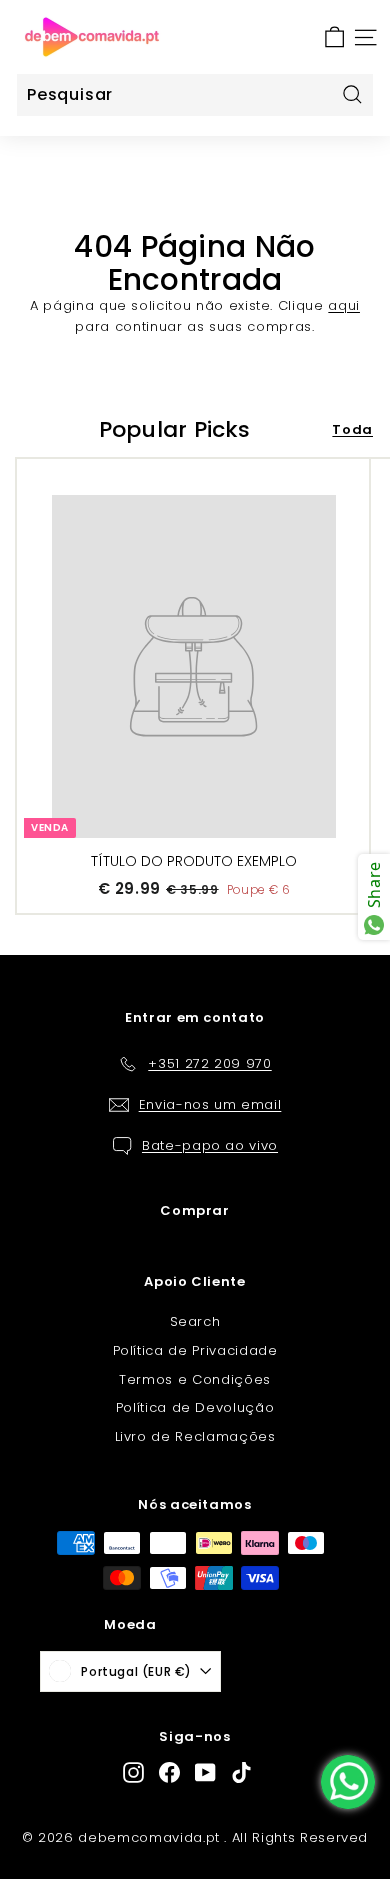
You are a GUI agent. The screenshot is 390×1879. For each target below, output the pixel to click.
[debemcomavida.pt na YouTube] (205, 1772)
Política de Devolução (195, 1407)
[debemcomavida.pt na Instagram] (133, 1772)
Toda (352, 429)
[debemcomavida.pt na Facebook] (169, 1772)
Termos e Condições (195, 1379)
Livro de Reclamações (195, 1436)
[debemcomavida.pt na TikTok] (241, 1772)
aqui (344, 305)
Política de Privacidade (195, 1350)
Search (195, 1321)
